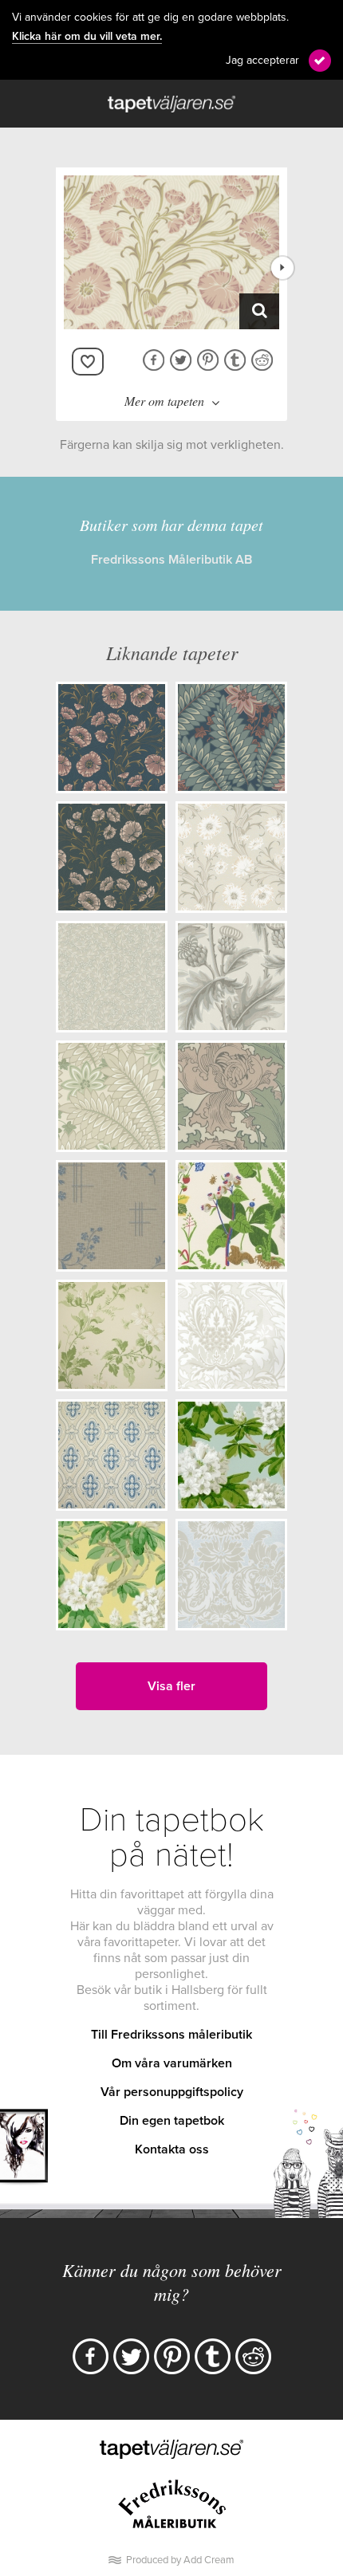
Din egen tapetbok (172, 2121)
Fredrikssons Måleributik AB (171, 560)
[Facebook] (91, 2356)
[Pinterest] (172, 2356)
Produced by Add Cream (180, 2560)
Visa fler (171, 1686)
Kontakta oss (172, 2149)
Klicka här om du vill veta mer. (87, 37)
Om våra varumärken (172, 2063)
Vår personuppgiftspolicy (172, 2092)
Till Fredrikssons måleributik (171, 2035)
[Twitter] (131, 2356)
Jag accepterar (262, 60)
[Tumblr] (213, 2356)
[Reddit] (253, 2356)
